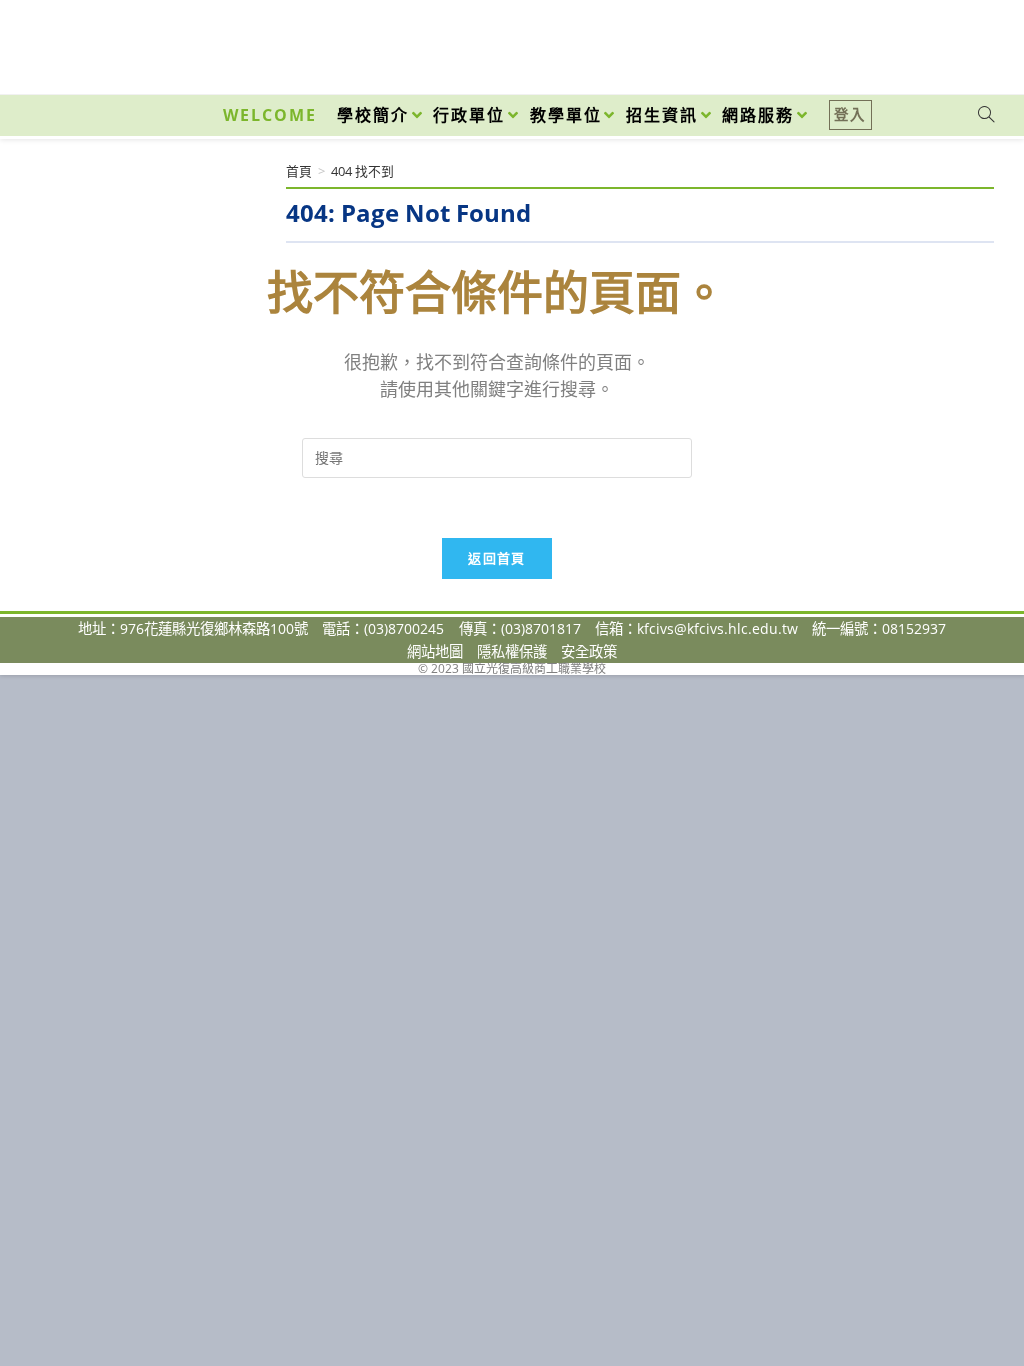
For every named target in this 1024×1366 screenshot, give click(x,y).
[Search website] (986, 115)
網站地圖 (435, 651)
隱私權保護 (512, 651)
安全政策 (589, 651)
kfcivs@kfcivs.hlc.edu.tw (717, 628)
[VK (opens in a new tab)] (960, 42)
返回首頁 (496, 558)
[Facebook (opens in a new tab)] (872, 42)
